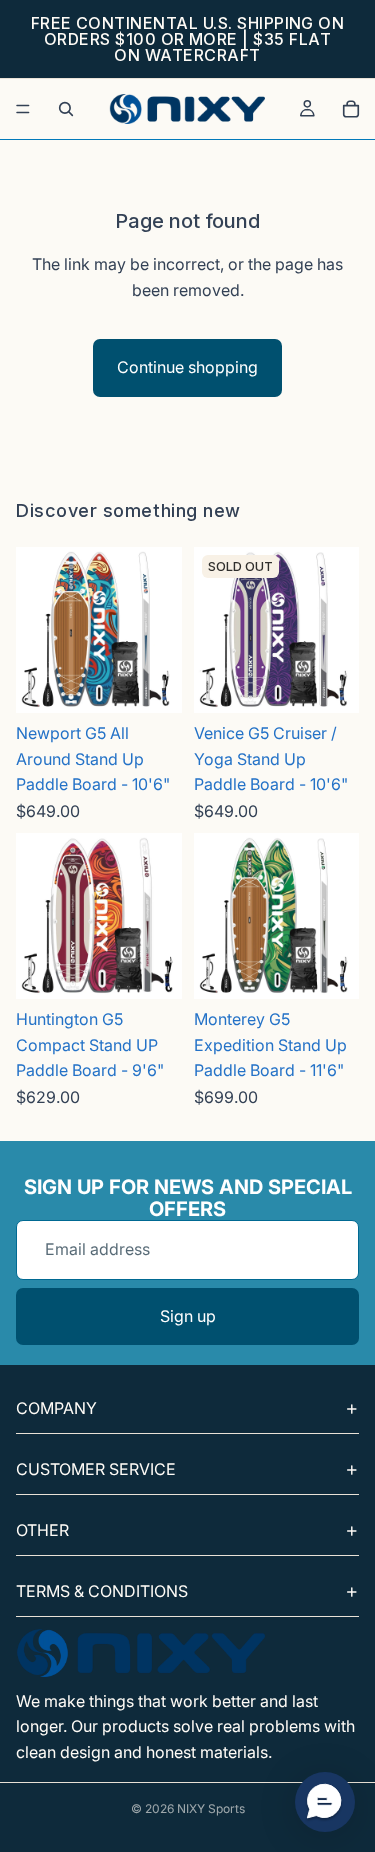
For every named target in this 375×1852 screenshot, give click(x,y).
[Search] (66, 109)
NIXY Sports (211, 1808)
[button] (325, 1802)
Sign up (188, 1316)
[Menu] (23, 109)
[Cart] (351, 109)
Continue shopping (187, 367)
